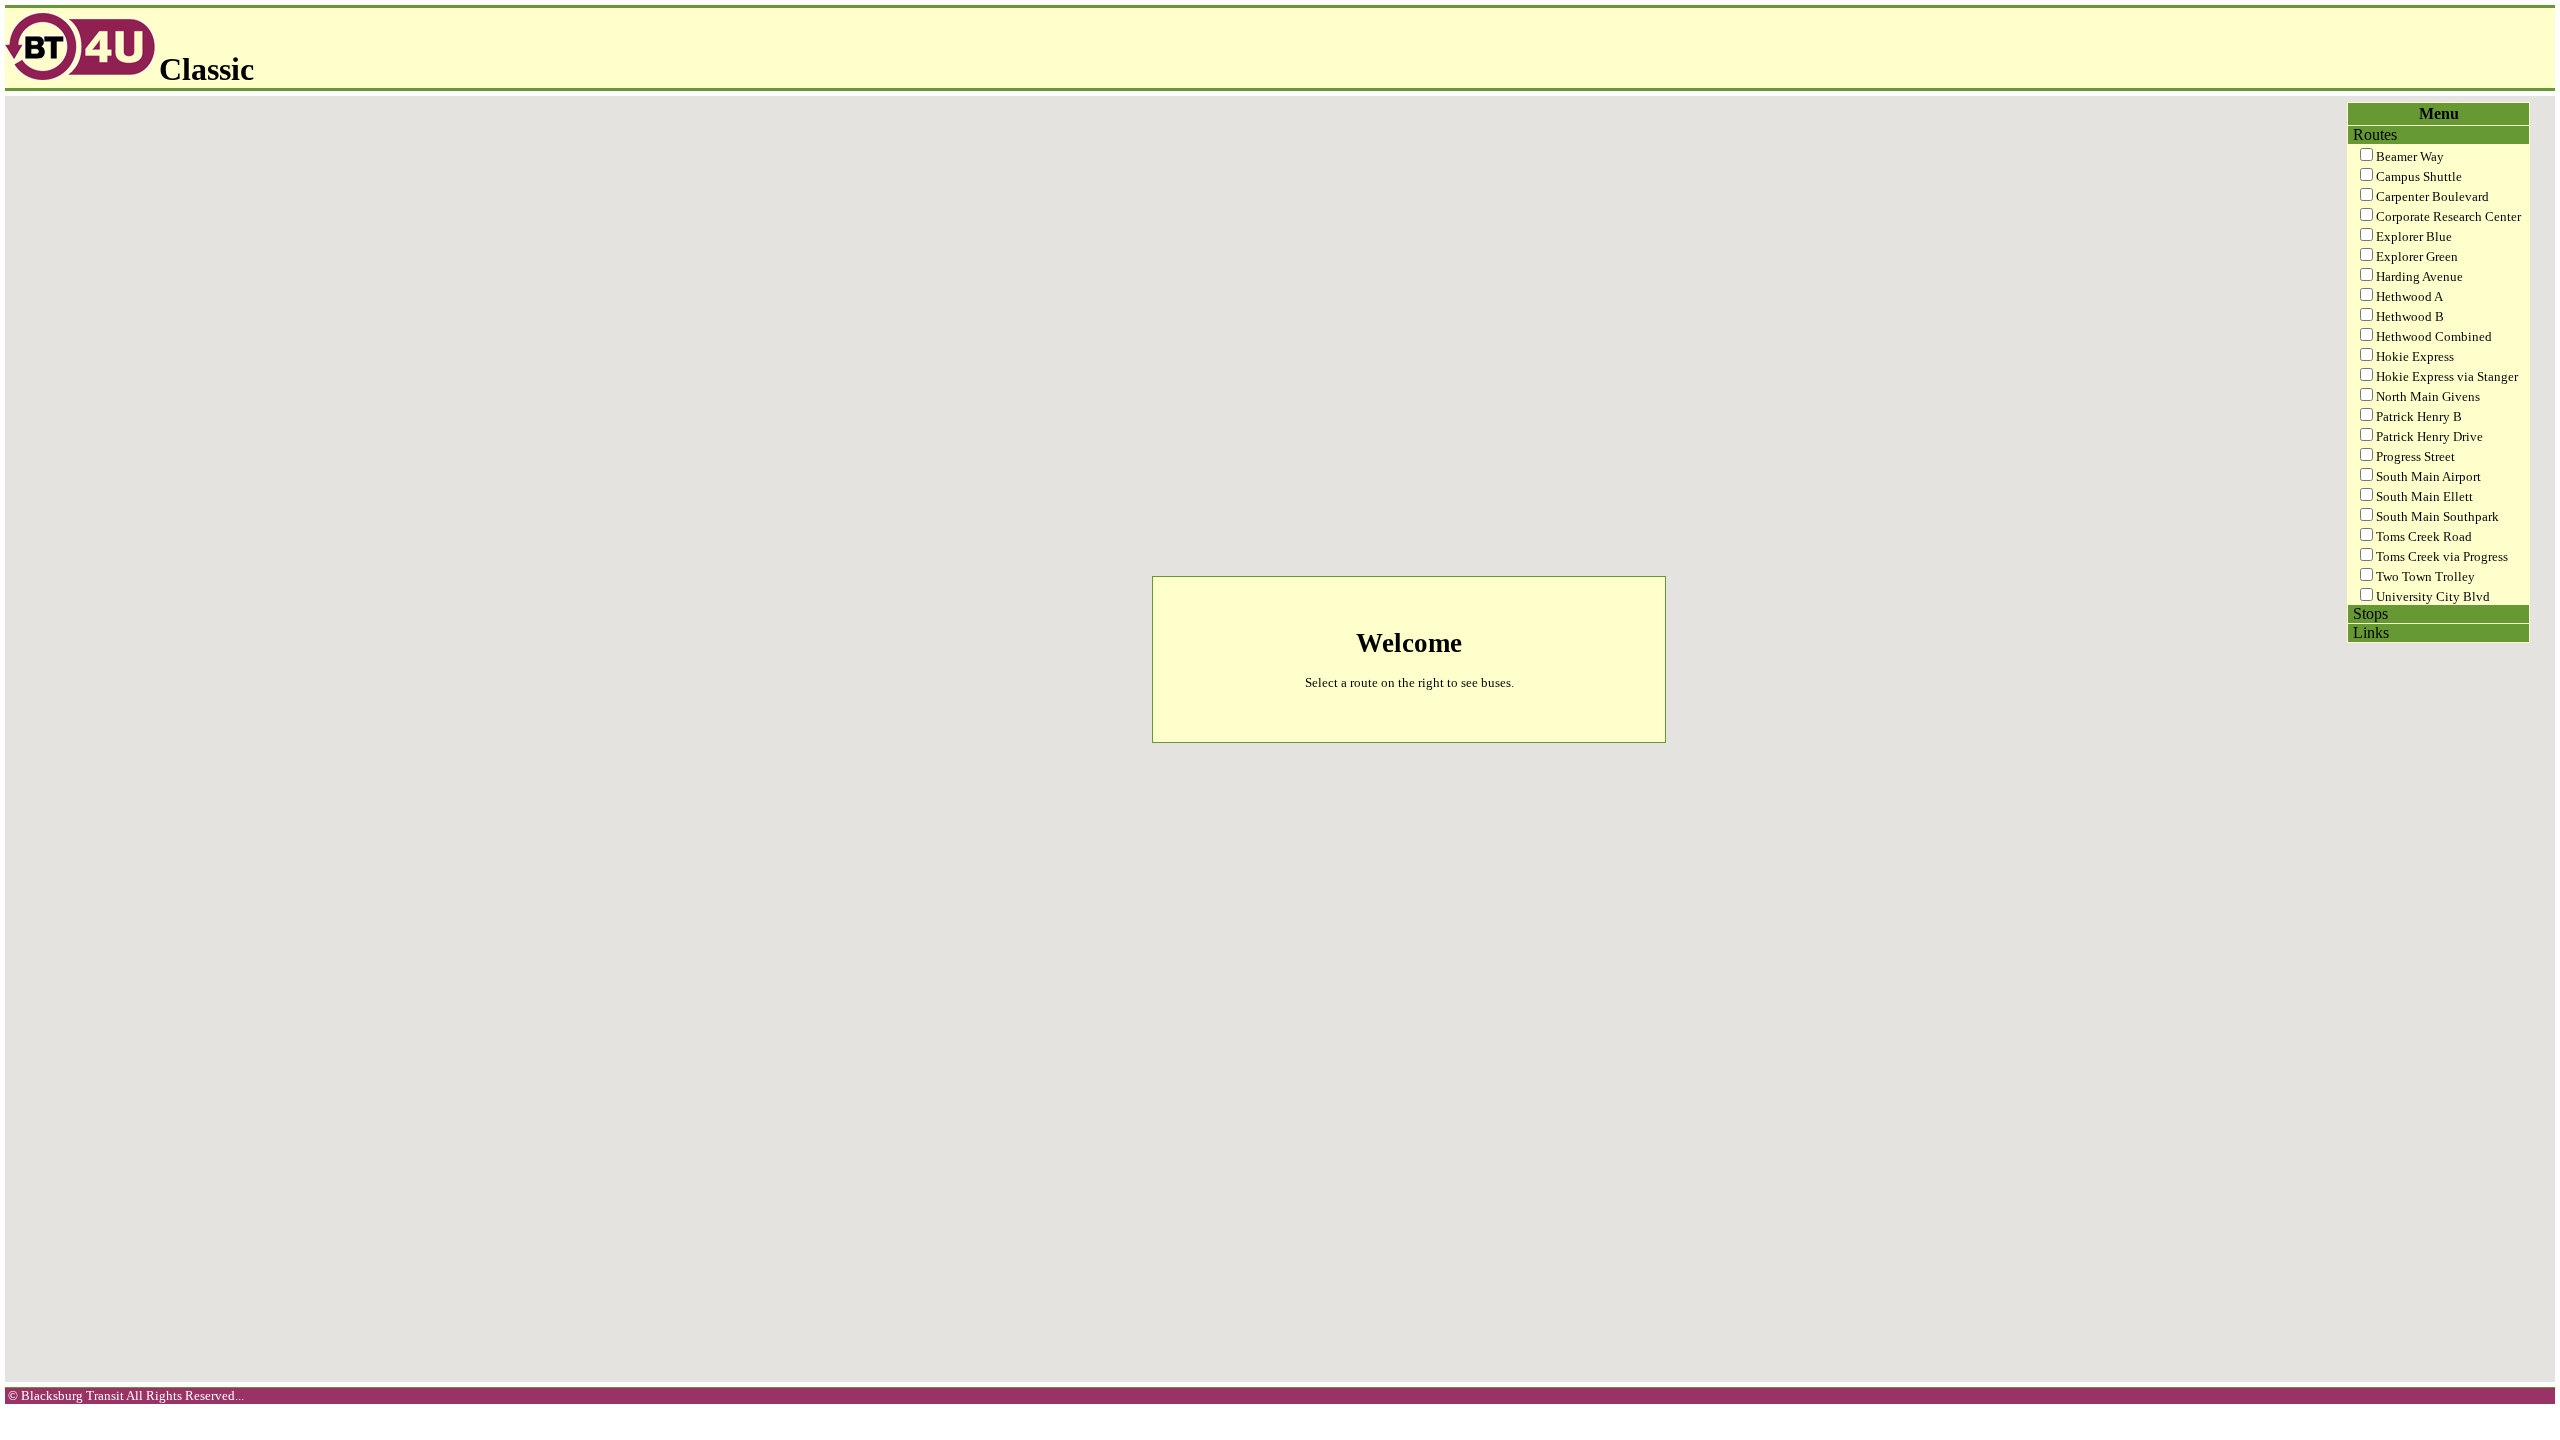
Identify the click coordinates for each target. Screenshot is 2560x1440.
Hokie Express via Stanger (2447, 376)
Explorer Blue (2414, 236)
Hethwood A (2409, 296)
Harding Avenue (2419, 276)
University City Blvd (2433, 596)
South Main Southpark (2437, 516)
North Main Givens (2428, 396)
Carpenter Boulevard (2432, 196)
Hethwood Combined (2434, 336)
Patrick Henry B (2419, 416)
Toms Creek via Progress (2442, 556)
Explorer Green (2417, 256)
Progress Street (2415, 456)
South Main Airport (2428, 476)
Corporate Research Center (2448, 216)
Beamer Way (2410, 156)
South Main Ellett (2424, 496)
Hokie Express (2415, 356)
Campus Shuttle (2419, 176)
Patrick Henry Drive (2429, 436)
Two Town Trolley (2425, 576)
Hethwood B (2410, 316)
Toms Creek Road (2424, 536)
